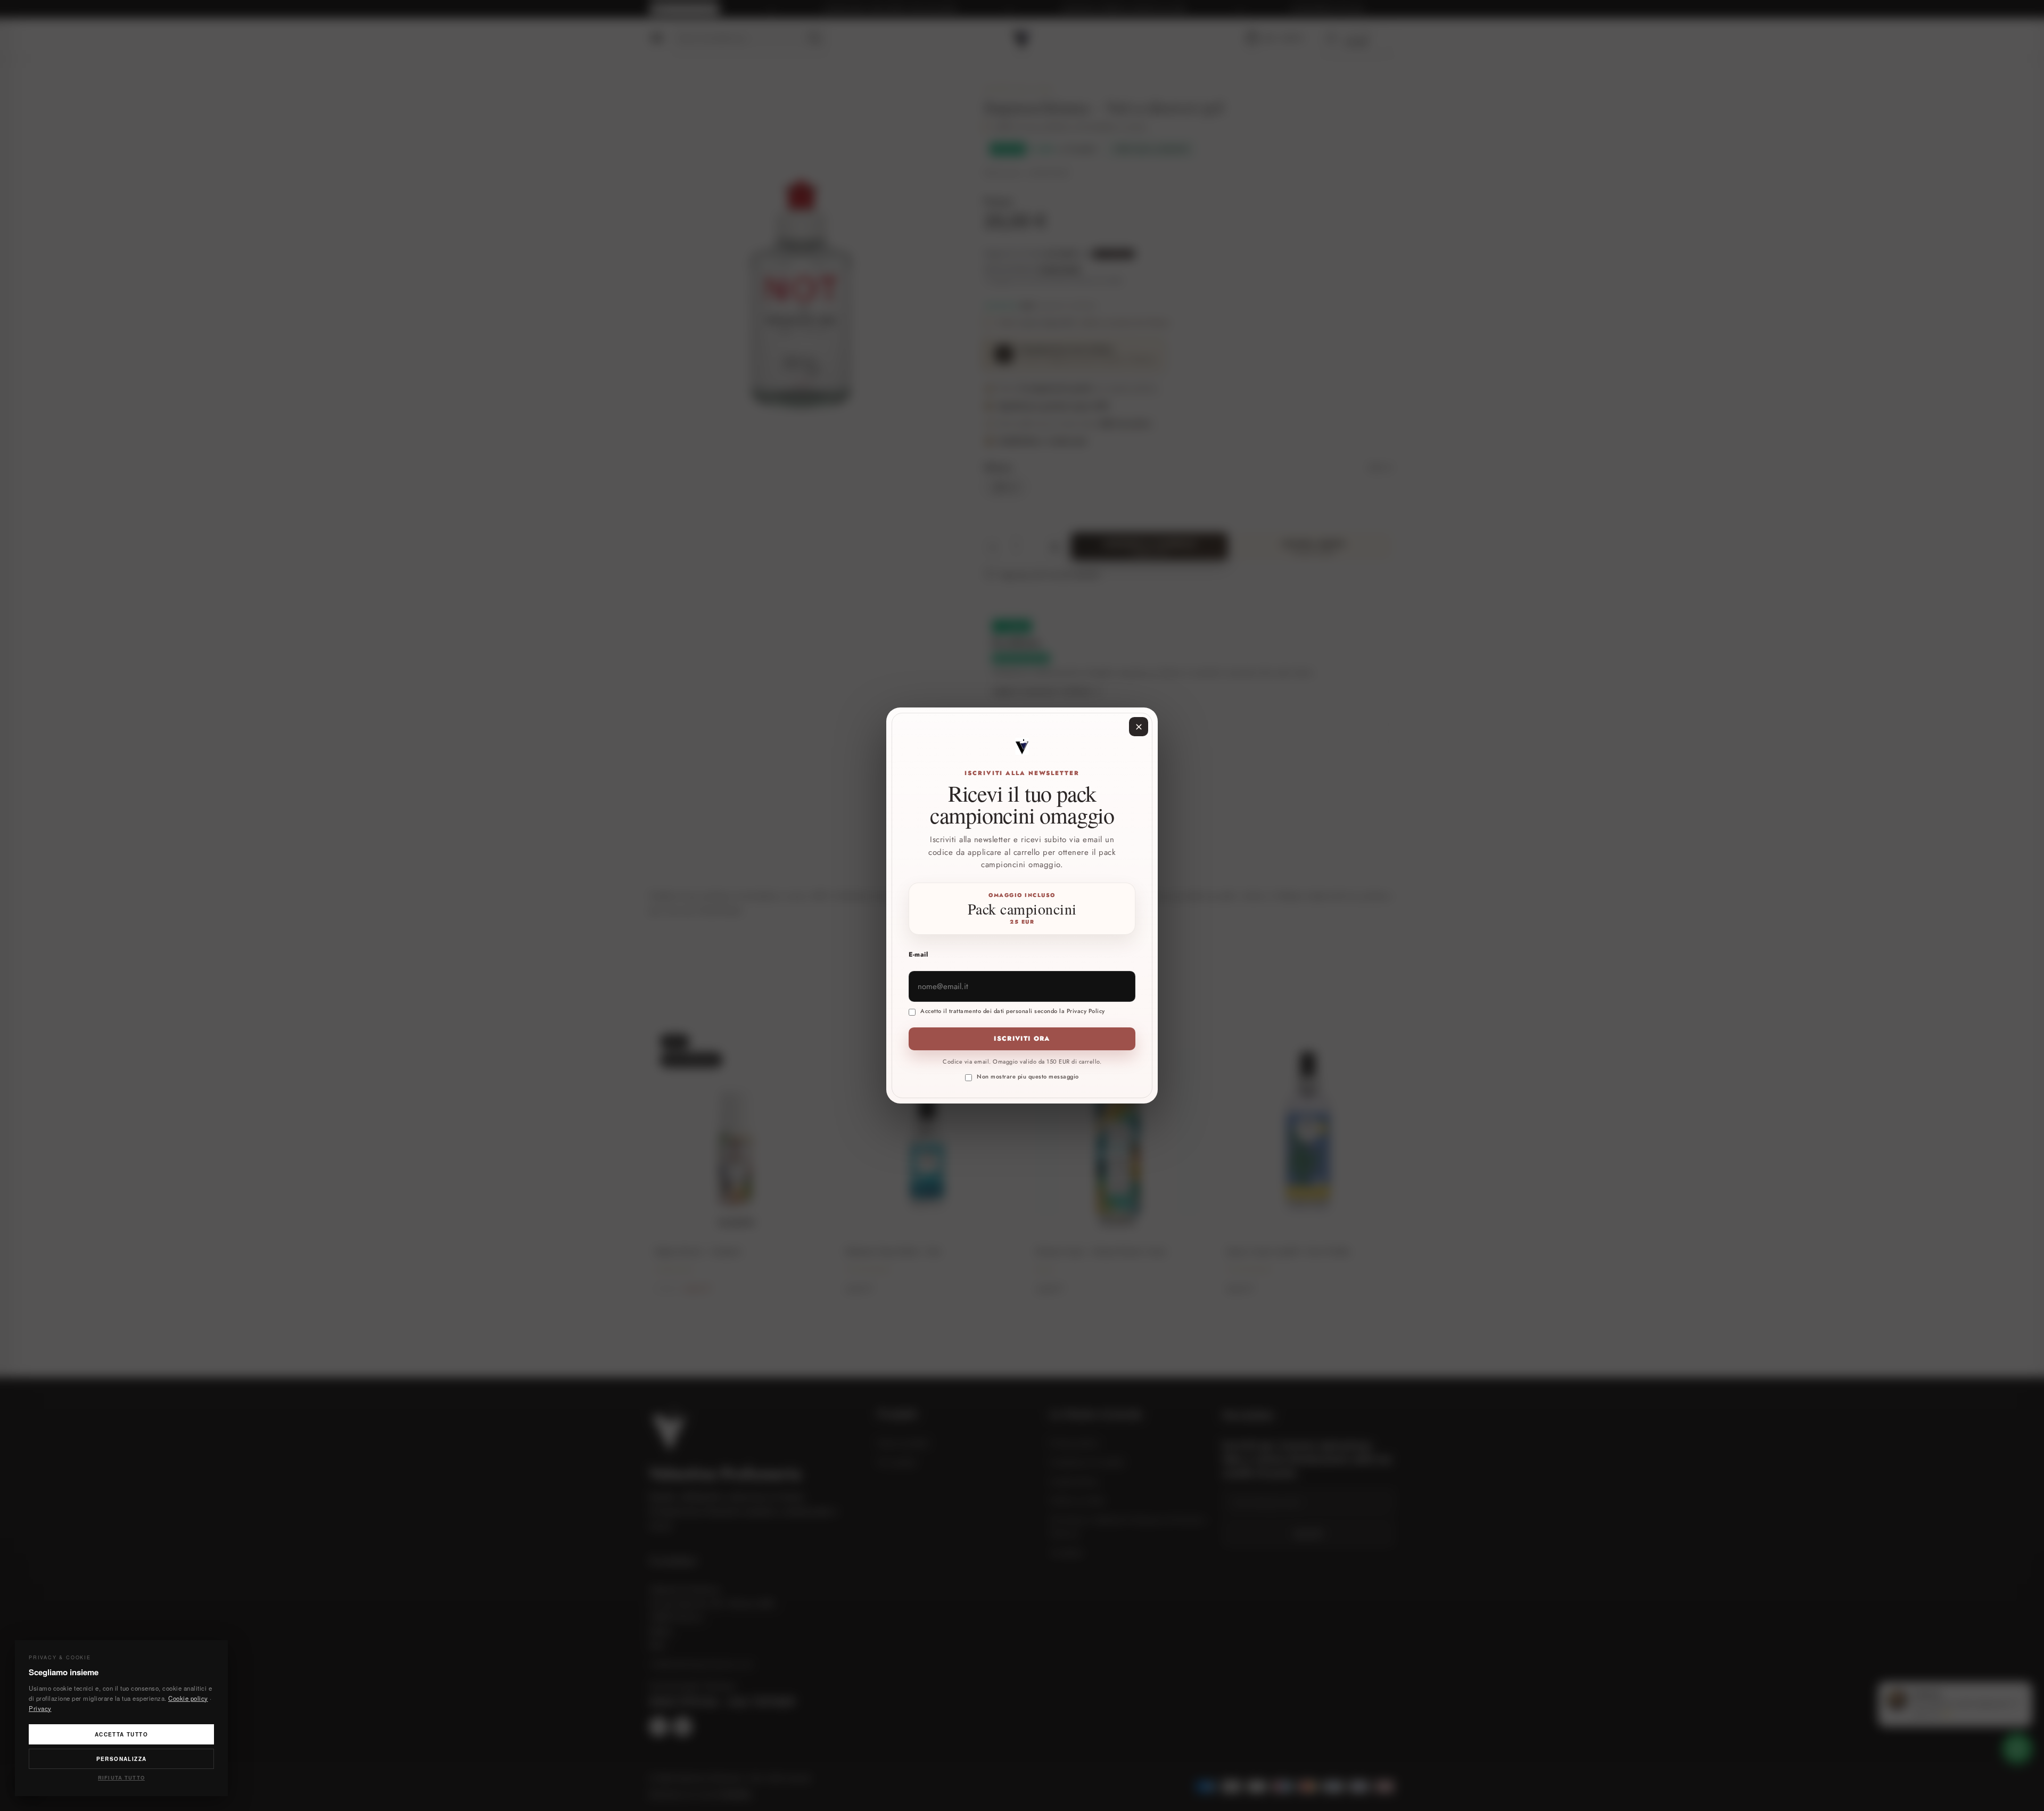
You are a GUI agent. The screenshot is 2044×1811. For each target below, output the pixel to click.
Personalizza (122, 1759)
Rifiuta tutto (121, 1777)
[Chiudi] (1139, 727)
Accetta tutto (121, 1734)
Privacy (40, 1708)
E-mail (918, 954)
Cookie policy (188, 1698)
